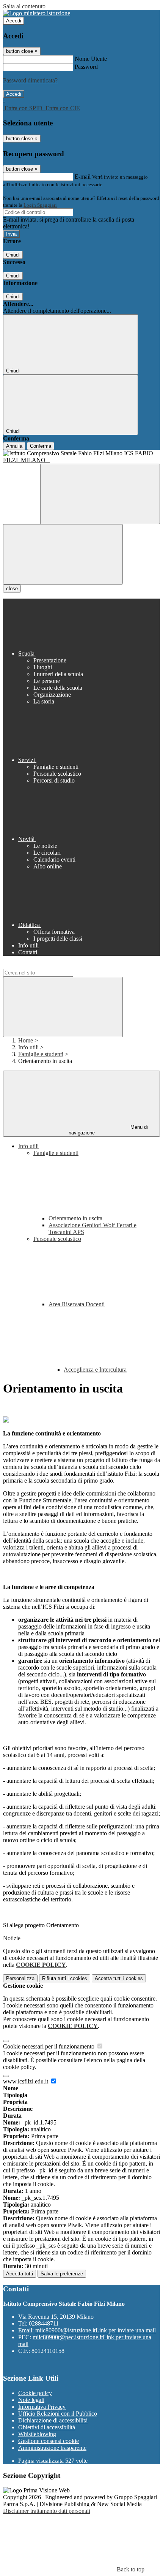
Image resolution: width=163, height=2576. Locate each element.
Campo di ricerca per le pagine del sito (49, 965)
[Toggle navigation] (63, 554)
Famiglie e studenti (41, 1054)
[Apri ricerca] (100, 494)
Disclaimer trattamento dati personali (47, 2511)
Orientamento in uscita (75, 1218)
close (12, 589)
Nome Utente (91, 59)
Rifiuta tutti (65, 1978)
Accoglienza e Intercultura (95, 1370)
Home (26, 1040)
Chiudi (13, 255)
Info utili (28, 1047)
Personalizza (20, 1978)
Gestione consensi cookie (49, 2441)
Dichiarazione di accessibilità (53, 2420)
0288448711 (44, 2323)
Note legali (31, 2400)
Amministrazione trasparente (52, 2448)
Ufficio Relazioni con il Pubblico (58, 2414)
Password (86, 67)
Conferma (41, 446)
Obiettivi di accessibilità (47, 2427)
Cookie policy (35, 2393)
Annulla (14, 446)
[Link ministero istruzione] (37, 13)
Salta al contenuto (24, 6)
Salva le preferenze (62, 2274)
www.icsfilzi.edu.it (26, 2081)
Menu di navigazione (108, 1130)
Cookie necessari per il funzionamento (49, 2046)
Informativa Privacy (42, 2407)
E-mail (83, 177)
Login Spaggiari (40, 205)
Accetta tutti (119, 1978)
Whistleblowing (37, 2434)
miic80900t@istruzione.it (96, 2330)
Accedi (14, 21)
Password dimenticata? (30, 80)
